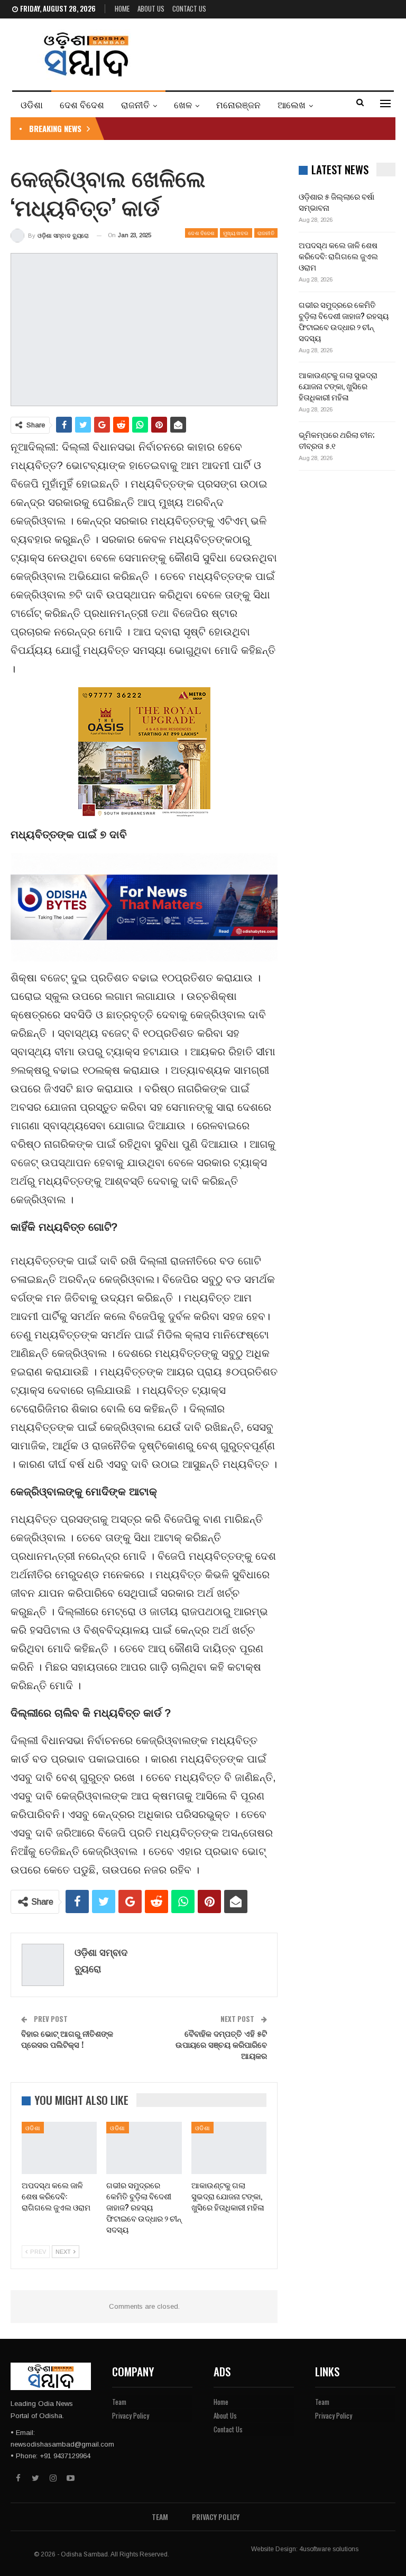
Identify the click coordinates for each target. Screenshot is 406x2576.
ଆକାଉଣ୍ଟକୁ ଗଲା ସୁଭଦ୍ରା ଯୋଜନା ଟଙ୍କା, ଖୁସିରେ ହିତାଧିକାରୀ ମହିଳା (338, 386)
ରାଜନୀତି (135, 104)
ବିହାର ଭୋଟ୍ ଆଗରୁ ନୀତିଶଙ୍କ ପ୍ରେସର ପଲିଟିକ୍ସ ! (67, 2039)
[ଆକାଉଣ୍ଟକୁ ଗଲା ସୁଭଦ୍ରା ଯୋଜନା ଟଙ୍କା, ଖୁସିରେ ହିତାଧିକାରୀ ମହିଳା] (229, 2148)
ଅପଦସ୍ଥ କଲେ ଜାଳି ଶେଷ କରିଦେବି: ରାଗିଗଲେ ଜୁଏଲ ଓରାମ (338, 256)
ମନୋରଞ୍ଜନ (238, 104)
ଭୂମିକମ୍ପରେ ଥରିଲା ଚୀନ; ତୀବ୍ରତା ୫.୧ (336, 440)
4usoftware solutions (329, 2549)
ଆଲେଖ (292, 104)
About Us (151, 8)
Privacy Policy (131, 2415)
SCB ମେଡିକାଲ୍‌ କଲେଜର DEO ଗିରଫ (175, 128)
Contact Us (189, 8)
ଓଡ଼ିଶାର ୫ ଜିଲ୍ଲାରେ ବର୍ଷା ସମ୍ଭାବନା (336, 202)
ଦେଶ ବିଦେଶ (82, 104)
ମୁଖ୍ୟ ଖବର (236, 233)
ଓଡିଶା (32, 104)
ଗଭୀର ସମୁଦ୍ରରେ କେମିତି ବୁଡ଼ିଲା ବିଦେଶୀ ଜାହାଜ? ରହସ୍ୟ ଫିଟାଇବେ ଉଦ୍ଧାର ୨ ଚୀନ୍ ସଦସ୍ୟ (344, 321)
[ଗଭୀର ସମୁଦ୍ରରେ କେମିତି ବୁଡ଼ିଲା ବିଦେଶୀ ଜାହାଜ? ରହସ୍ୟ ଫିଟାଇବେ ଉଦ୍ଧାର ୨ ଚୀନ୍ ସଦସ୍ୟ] (144, 2148)
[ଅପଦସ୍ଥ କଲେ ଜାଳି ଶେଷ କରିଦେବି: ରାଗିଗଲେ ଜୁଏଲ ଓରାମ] (59, 2148)
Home (122, 8)
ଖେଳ (183, 104)
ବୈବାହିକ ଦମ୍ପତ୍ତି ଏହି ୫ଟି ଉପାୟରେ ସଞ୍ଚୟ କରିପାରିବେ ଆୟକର (221, 2044)
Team (119, 2402)
